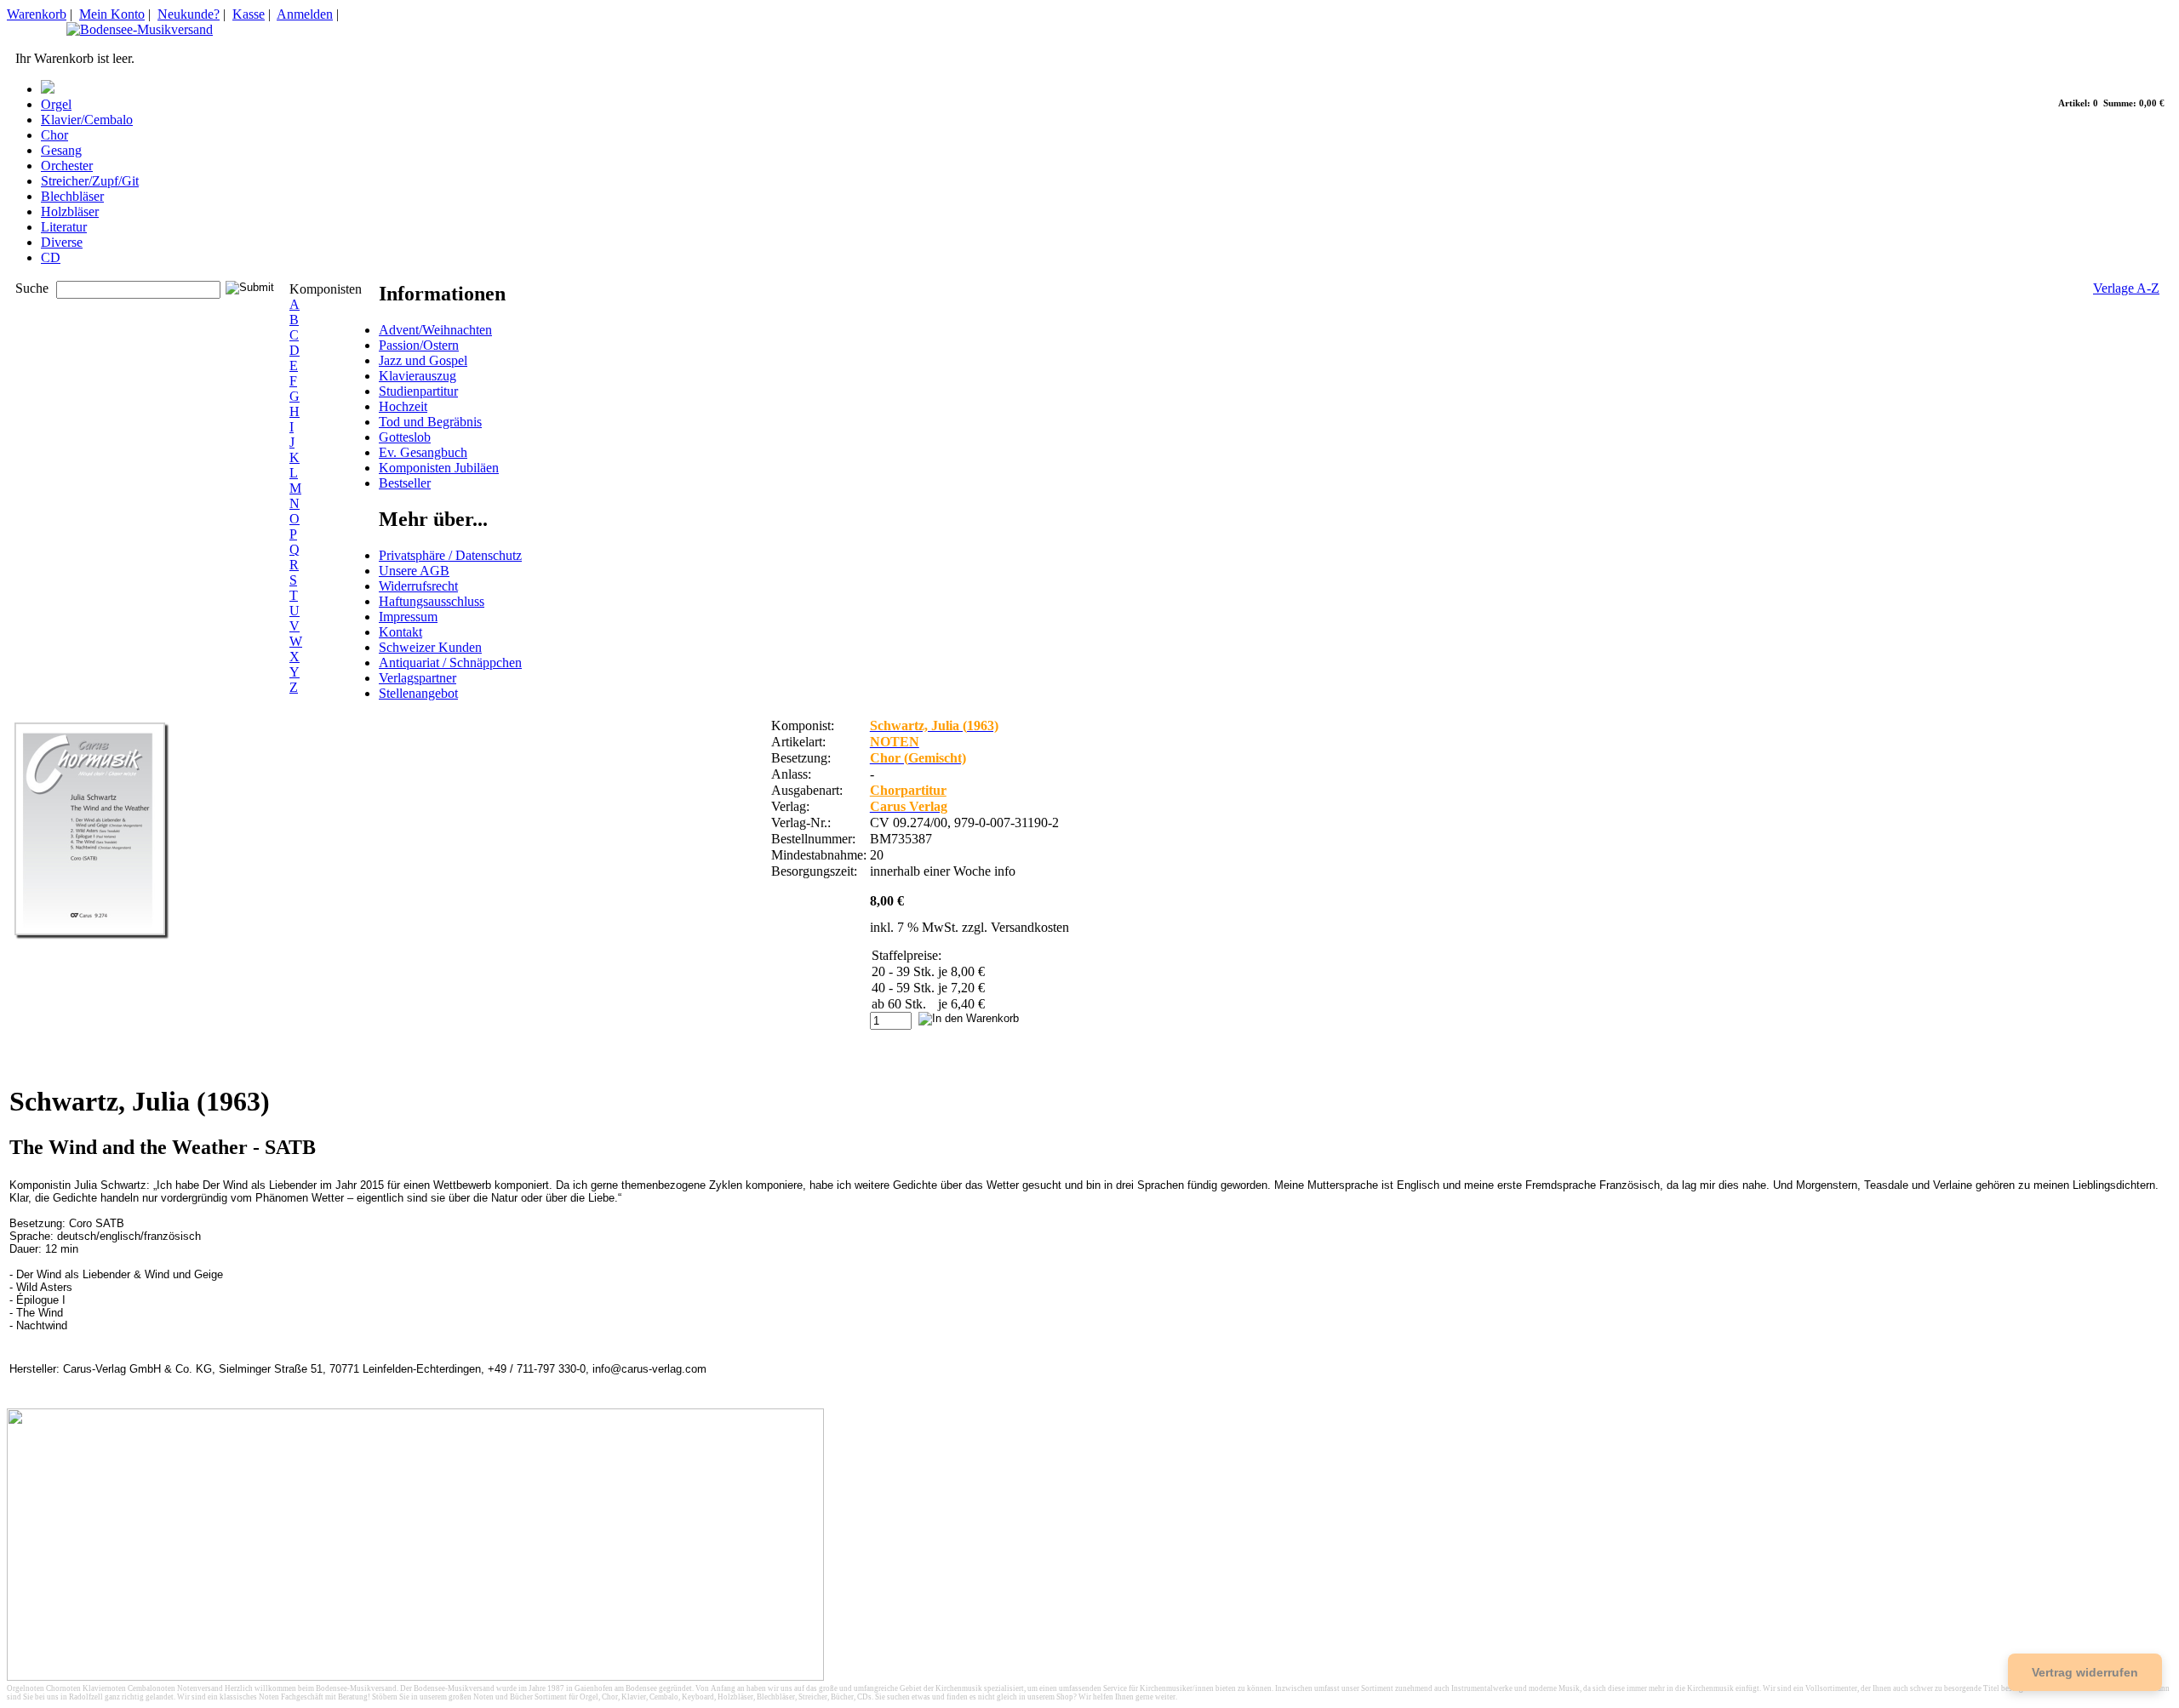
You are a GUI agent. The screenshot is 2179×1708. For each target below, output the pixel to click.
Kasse (249, 14)
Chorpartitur (908, 790)
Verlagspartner (417, 678)
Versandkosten (1030, 927)
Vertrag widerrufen (2085, 1672)
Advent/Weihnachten (435, 330)
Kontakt (400, 632)
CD (51, 257)
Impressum (408, 617)
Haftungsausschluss (432, 601)
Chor (54, 135)
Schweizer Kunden (430, 647)
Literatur (64, 227)
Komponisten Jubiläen (439, 468)
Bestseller (405, 483)
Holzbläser (70, 211)
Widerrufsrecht (418, 586)
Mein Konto (112, 14)
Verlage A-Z (2126, 288)
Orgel (56, 104)
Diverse (62, 242)
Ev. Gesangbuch (423, 452)
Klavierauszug (417, 376)
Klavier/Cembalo (87, 120)
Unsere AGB (414, 571)
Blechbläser (72, 196)
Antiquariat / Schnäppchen (450, 663)
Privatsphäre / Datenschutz (450, 555)
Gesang (61, 150)
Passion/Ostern (419, 345)
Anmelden (305, 14)
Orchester (67, 166)
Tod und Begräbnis (430, 422)
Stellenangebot (418, 693)
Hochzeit (403, 406)
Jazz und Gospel (423, 360)
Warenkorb (37, 14)
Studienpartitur (418, 391)
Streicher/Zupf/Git (90, 181)
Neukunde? (189, 14)
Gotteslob (405, 437)
